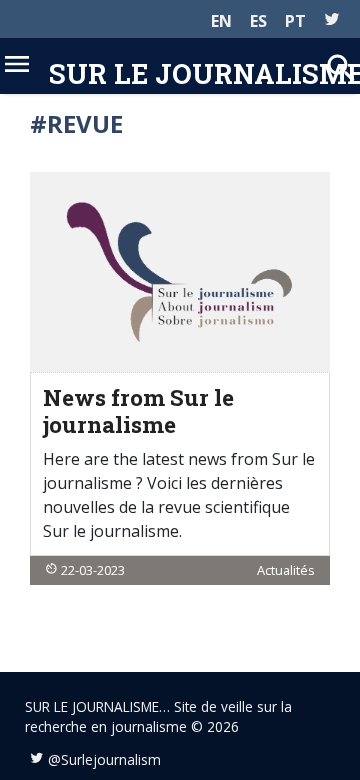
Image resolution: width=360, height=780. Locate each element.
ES (258, 21)
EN (221, 21)
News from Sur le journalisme (138, 411)
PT (295, 21)
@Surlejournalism (104, 759)
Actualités (286, 570)
